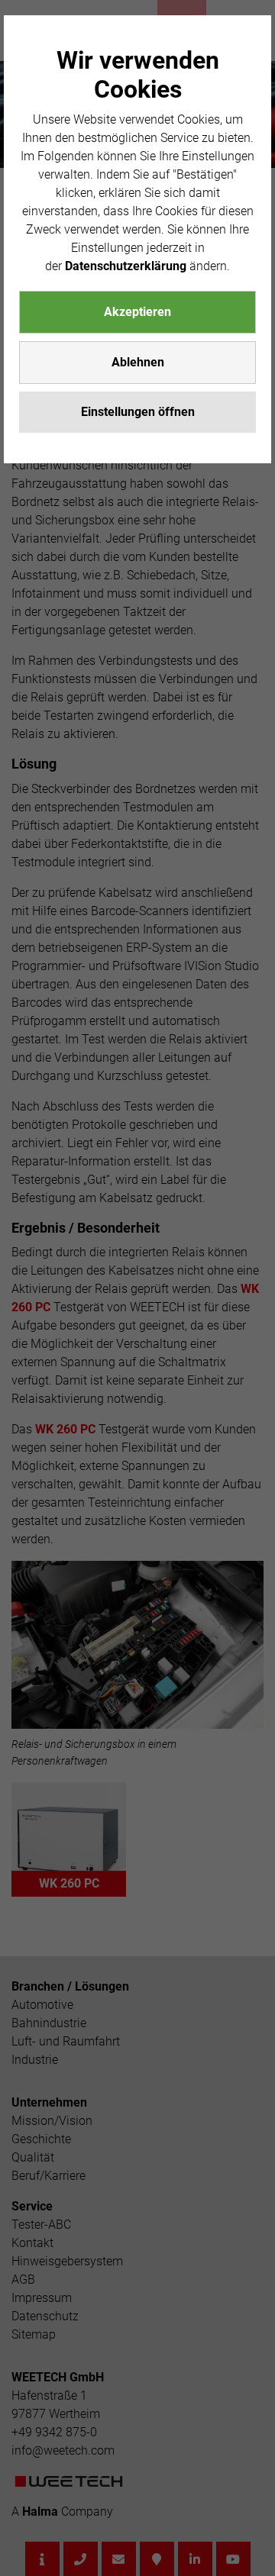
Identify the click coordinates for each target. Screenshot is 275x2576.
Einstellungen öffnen (138, 412)
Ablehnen (138, 362)
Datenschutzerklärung (126, 266)
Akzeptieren (137, 312)
